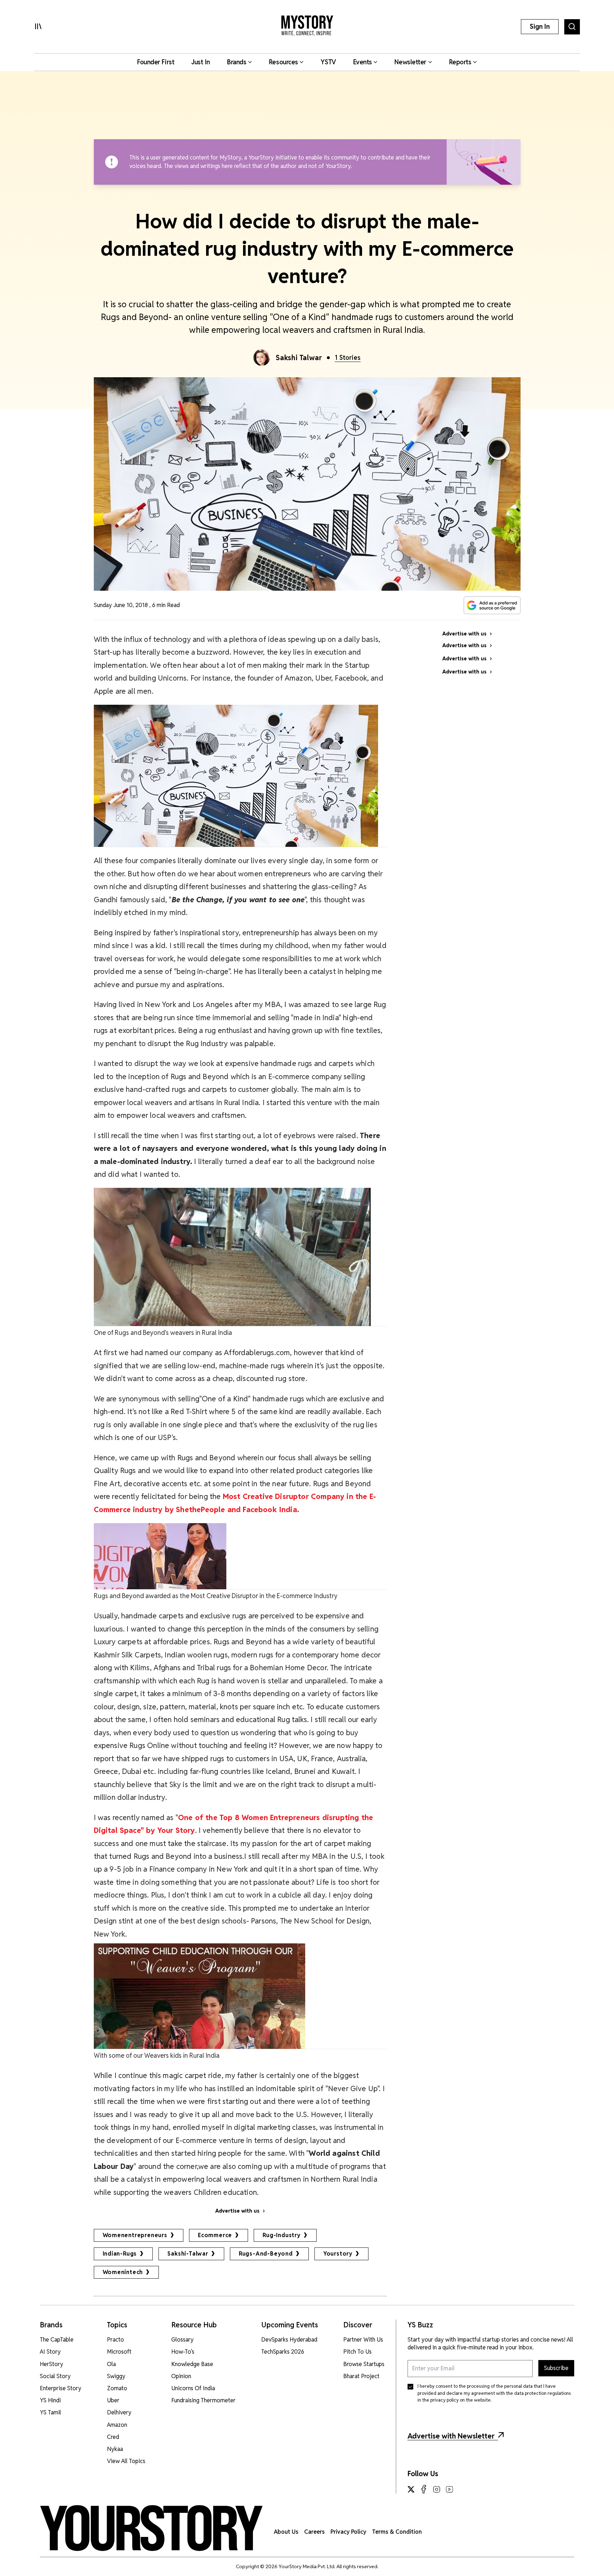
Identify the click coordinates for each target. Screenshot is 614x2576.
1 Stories (348, 358)
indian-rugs (120, 2254)
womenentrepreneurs (135, 2235)
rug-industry (282, 2235)
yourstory (338, 2254)
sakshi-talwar (188, 2254)
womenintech (123, 2272)
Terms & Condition (397, 2532)
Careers (314, 2532)
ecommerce (215, 2235)
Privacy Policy (348, 2532)
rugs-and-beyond (266, 2254)
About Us (286, 2532)
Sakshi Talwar (299, 358)
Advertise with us (237, 2211)
